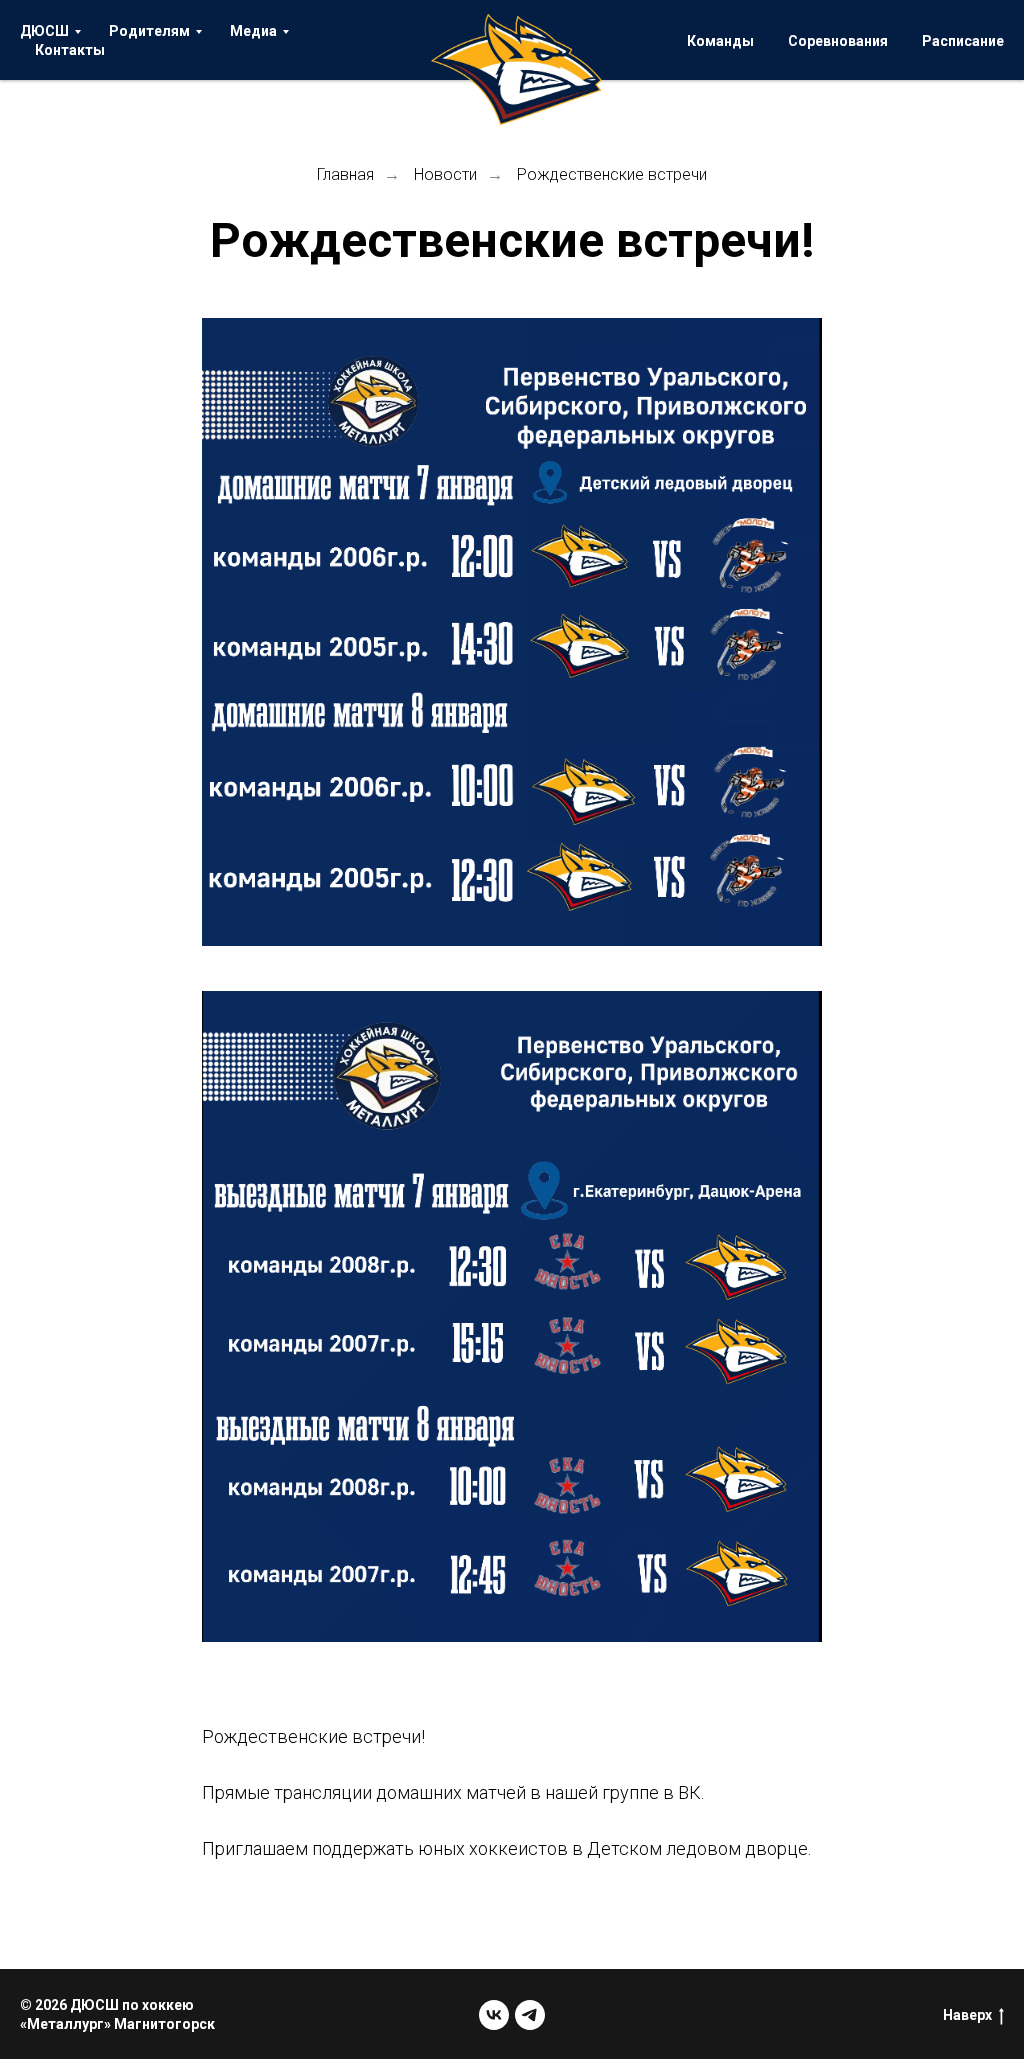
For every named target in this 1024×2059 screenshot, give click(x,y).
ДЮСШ (44, 31)
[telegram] (530, 2015)
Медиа (253, 31)
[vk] (494, 2015)
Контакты (70, 50)
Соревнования (838, 41)
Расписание (963, 41)
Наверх (967, 2015)
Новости (445, 174)
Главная (345, 174)
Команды (720, 41)
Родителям (149, 31)
